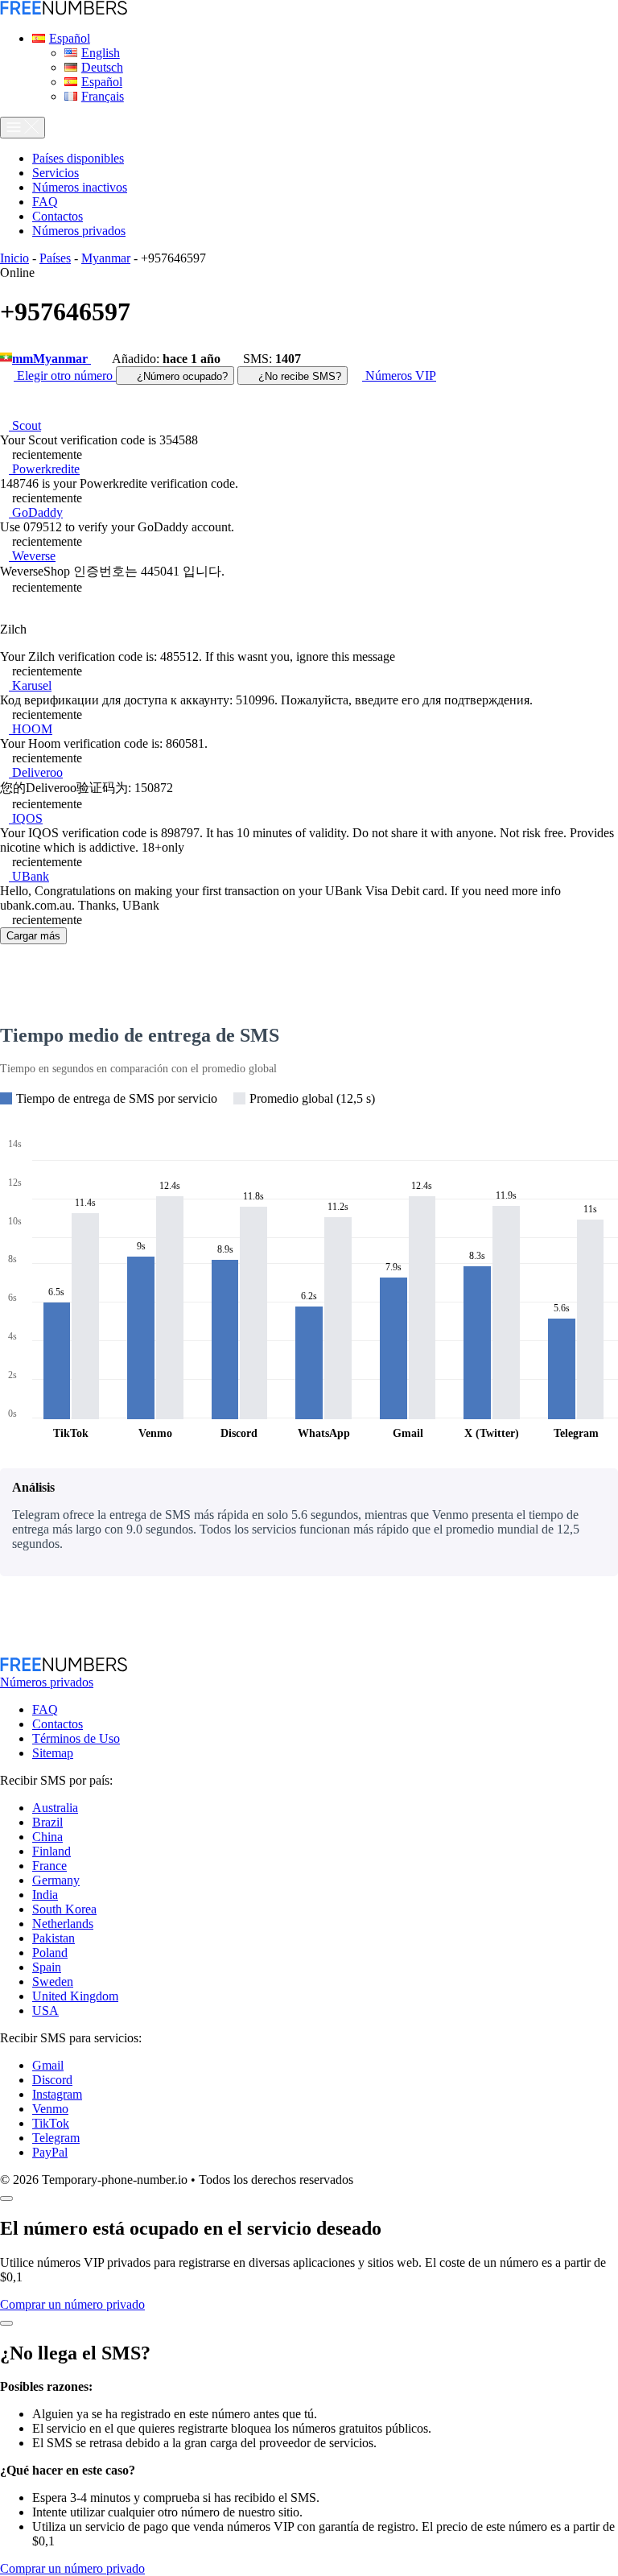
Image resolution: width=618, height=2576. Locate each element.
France (49, 1866)
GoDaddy (36, 512)
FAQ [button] (45, 202)
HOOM (31, 729)
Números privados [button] (79, 231)
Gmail (48, 2065)
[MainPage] (64, 11)
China (47, 1837)
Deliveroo (36, 772)
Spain (47, 1967)
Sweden (53, 1982)
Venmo (50, 2109)
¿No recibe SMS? (298, 376)
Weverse (32, 556)
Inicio (14, 258)
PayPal (50, 2152)
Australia (55, 1808)
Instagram (57, 2094)
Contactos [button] (58, 216)
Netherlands (63, 1924)
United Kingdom (75, 1996)
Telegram (56, 2138)
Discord (52, 2080)
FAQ (45, 1709)
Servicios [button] (56, 173)
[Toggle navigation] (23, 128)
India (45, 1895)
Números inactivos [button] (80, 187)
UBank (29, 876)
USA (45, 2010)
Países (55, 258)
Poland (50, 1953)
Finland (51, 1851)
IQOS (26, 818)
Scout (25, 425)
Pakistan (54, 1938)
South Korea (64, 1909)
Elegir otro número (65, 376)
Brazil (47, 1822)
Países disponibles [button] (78, 158)
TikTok (51, 2123)
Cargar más (33, 936)
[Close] (6, 2198)
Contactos (58, 1724)
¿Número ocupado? (181, 376)
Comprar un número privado (72, 2304)
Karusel (30, 685)
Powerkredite (44, 469)
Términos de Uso (76, 1738)
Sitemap (53, 1753)
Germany (56, 1880)
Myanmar (106, 258)
